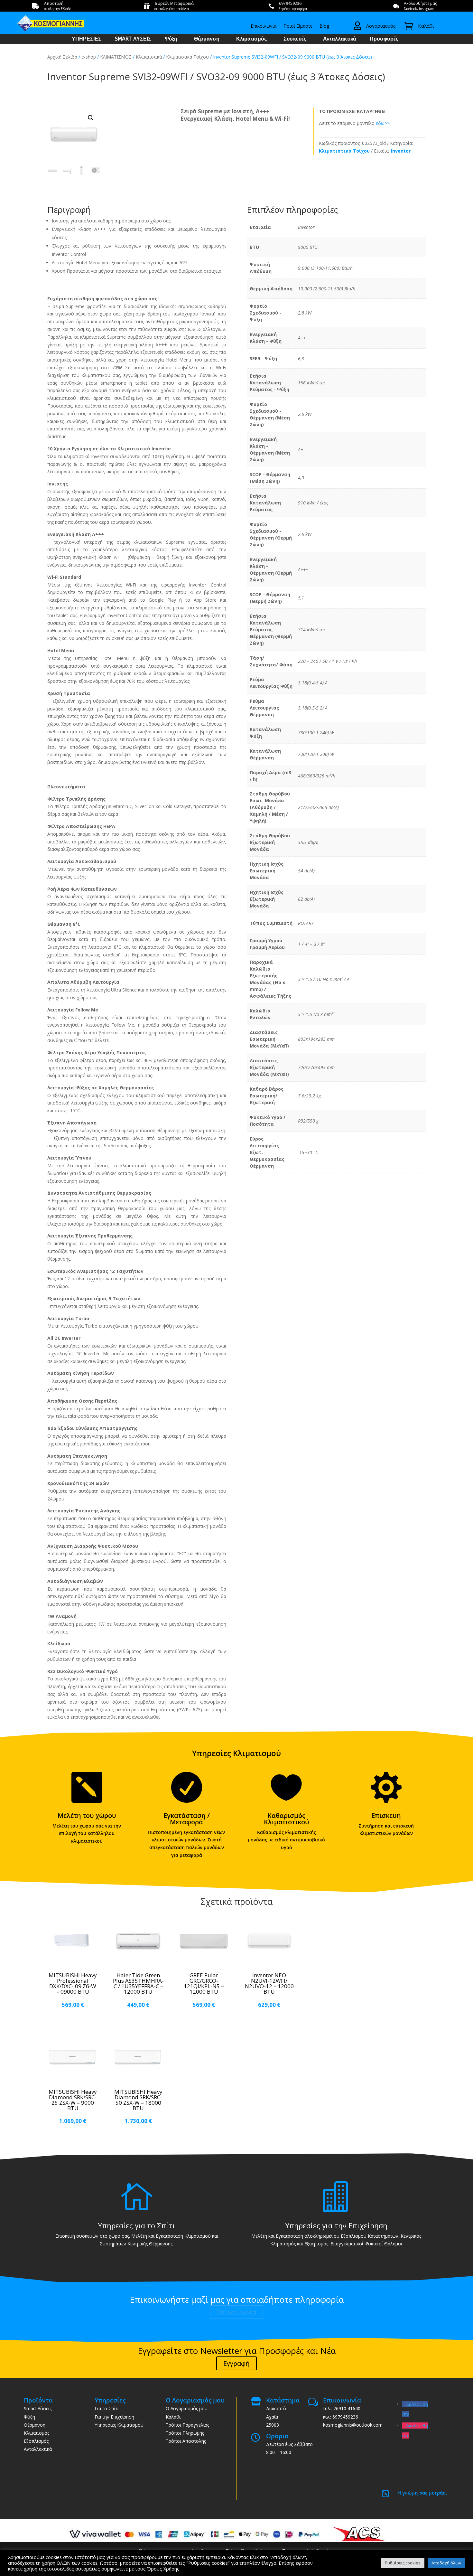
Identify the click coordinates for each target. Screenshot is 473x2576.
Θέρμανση (207, 39)
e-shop (89, 57)
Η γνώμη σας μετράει (422, 2493)
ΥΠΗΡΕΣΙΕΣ (87, 39)
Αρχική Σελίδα (62, 57)
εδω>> (383, 123)
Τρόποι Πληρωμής (185, 2433)
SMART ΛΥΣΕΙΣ (133, 39)
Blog (324, 26)
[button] (91, 118)
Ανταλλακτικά (340, 39)
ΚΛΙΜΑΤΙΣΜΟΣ (116, 57)
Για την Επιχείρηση (114, 2417)
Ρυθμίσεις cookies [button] (403, 2563)
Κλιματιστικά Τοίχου (187, 57)
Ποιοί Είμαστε (298, 26)
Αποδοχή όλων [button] (446, 2563)
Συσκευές (295, 39)
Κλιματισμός (251, 39)
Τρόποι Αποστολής (186, 2441)
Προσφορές (384, 39)
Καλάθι (173, 2417)
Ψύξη (171, 39)
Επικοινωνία (264, 26)
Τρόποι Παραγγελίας (187, 2425)
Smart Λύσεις (38, 2408)
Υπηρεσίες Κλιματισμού (119, 2425)
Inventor (401, 151)
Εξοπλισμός (36, 2441)
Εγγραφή (236, 2363)
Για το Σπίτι (107, 2408)
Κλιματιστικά (149, 57)
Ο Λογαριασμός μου (187, 2408)
